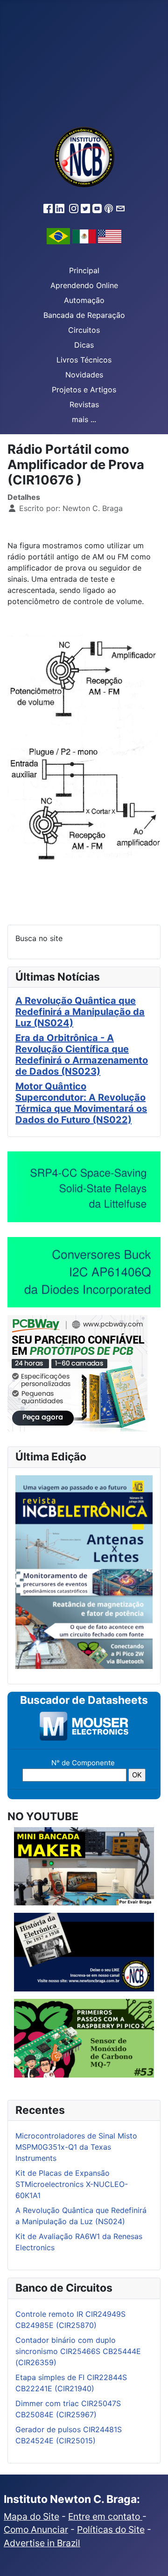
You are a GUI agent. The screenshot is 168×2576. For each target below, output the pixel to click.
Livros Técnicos (84, 360)
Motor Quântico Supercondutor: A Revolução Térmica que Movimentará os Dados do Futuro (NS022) (81, 1103)
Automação (84, 300)
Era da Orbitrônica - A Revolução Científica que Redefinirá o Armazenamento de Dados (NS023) (82, 1055)
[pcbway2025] (77, 1373)
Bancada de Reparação (84, 315)
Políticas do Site (111, 2529)
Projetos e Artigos (84, 390)
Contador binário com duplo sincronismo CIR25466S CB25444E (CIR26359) (78, 2351)
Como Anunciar (36, 2529)
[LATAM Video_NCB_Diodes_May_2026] (84, 1272)
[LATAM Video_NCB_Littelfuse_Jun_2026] (84, 1186)
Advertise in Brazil (42, 2543)
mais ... (84, 419)
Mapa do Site (31, 2516)
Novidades (84, 375)
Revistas (84, 404)
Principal (84, 270)
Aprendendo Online (84, 285)
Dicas (84, 345)
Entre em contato (105, 2516)
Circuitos (84, 330)
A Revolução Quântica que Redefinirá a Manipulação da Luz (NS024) (80, 1012)
